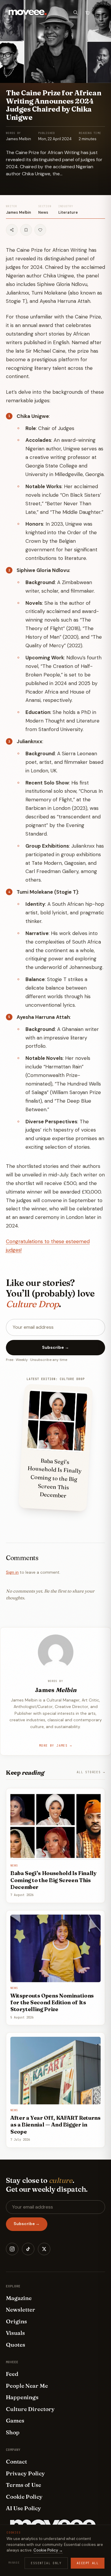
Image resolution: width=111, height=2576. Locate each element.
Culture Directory (30, 2409)
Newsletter (21, 2309)
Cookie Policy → (48, 2550)
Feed (12, 2374)
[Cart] (87, 12)
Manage (14, 2563)
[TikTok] (28, 2249)
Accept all (88, 2563)
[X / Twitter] (44, 2249)
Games (15, 2420)
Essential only (46, 2563)
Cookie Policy (24, 2497)
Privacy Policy (25, 2473)
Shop (13, 2432)
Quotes (16, 2345)
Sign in (12, 1572)
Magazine (19, 2298)
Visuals (15, 2333)
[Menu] (99, 12)
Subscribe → (55, 1347)
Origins (16, 2321)
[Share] (12, 230)
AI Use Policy (24, 2508)
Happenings (22, 2397)
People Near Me (27, 2386)
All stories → (91, 1772)
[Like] (40, 230)
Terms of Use (24, 2485)
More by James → (55, 1746)
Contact (16, 2461)
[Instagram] (12, 2249)
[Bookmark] (26, 230)
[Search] (75, 12)
